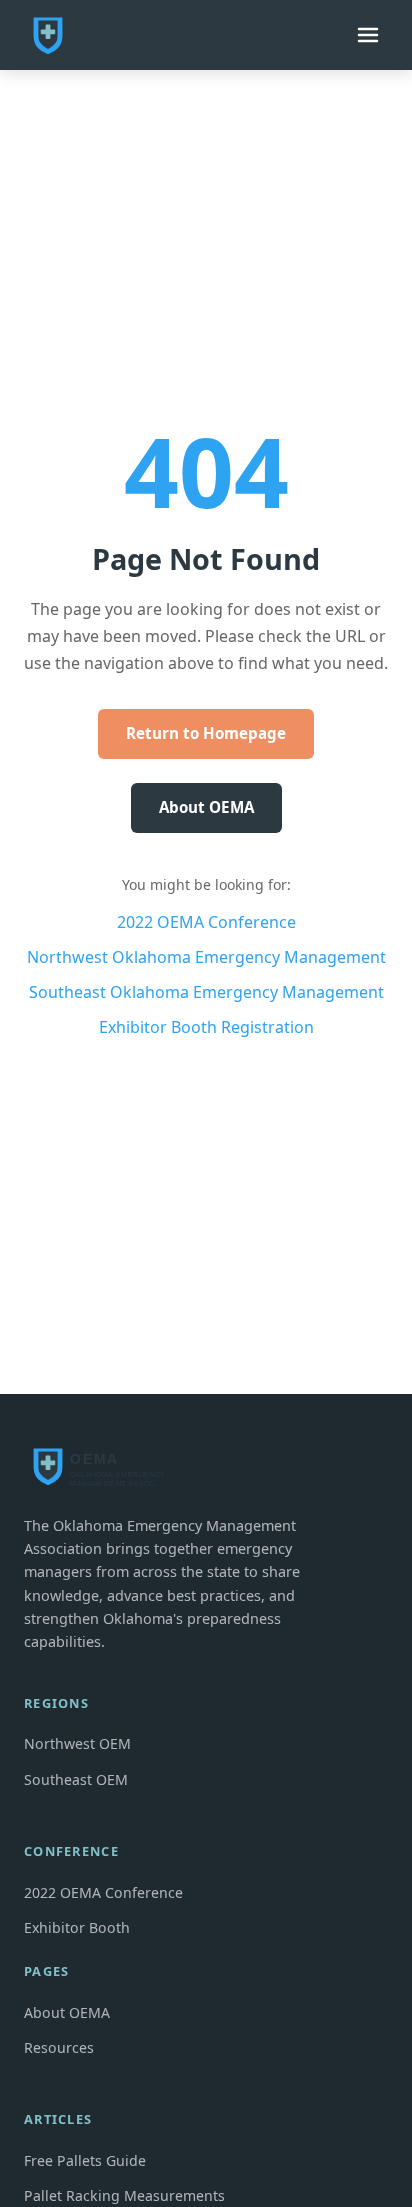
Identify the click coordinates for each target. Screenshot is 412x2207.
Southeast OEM (76, 1779)
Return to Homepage (206, 733)
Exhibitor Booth (77, 1927)
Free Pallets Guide (85, 2160)
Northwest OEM (77, 1743)
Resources (59, 2047)
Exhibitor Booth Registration (206, 1027)
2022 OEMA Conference (206, 922)
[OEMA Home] (104, 35)
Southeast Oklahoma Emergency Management (206, 992)
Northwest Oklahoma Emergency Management (206, 957)
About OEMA (206, 807)
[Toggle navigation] (368, 35)
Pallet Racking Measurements (124, 2195)
